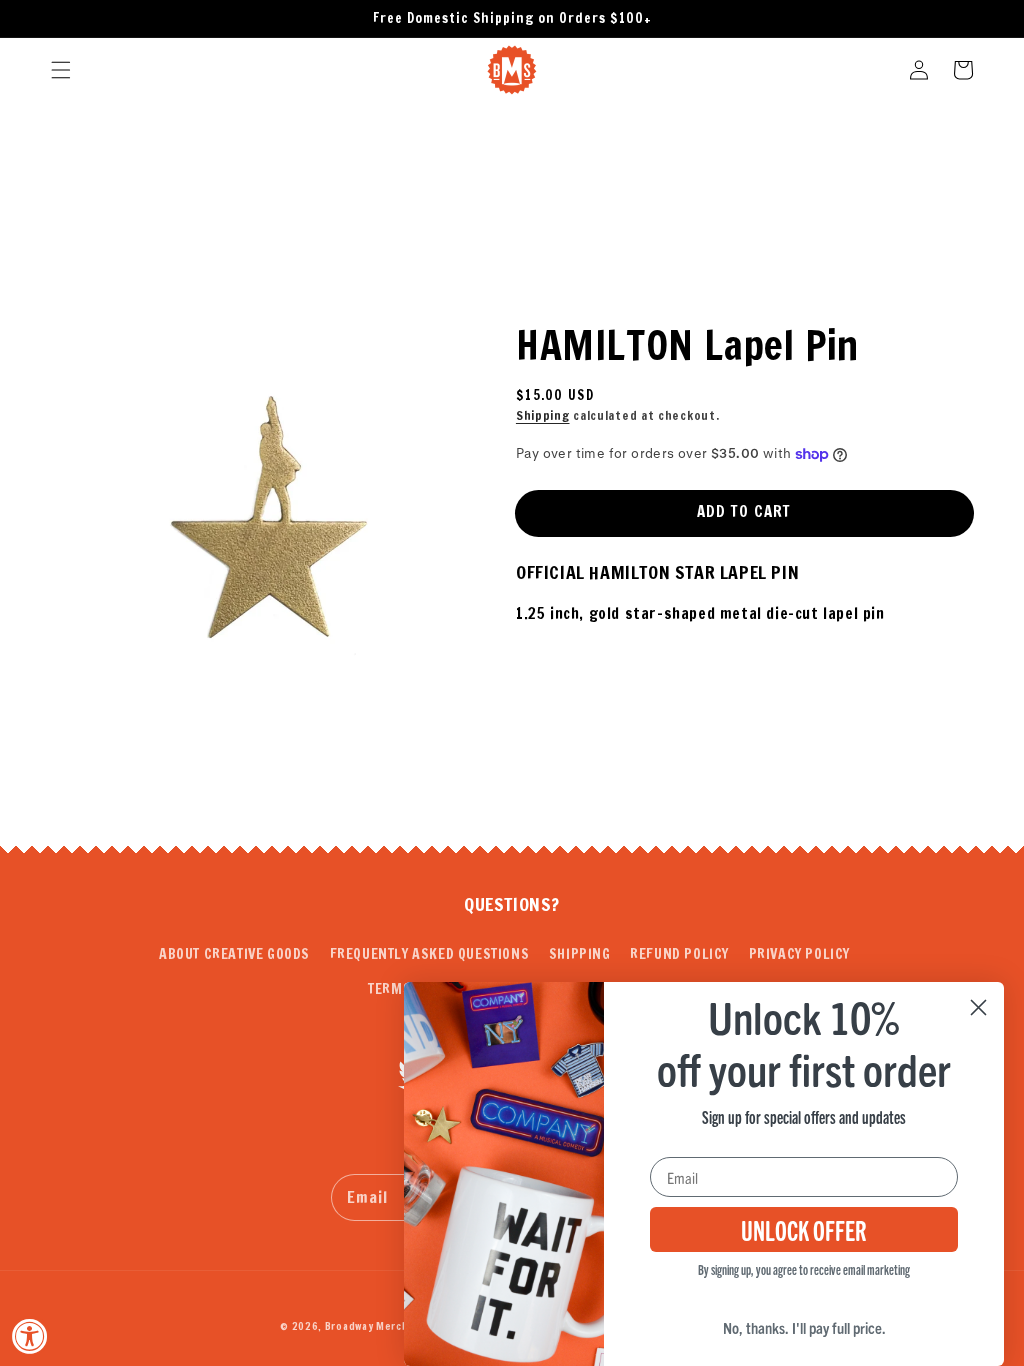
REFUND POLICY (679, 954)
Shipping (543, 415)
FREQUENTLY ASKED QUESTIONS (430, 954)
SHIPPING (580, 954)
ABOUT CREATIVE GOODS (234, 954)
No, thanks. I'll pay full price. (804, 1327)
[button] (61, 70)
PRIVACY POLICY (799, 954)
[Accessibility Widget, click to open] (30, 1336)
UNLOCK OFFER (804, 1229)
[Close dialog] (978, 1007)
